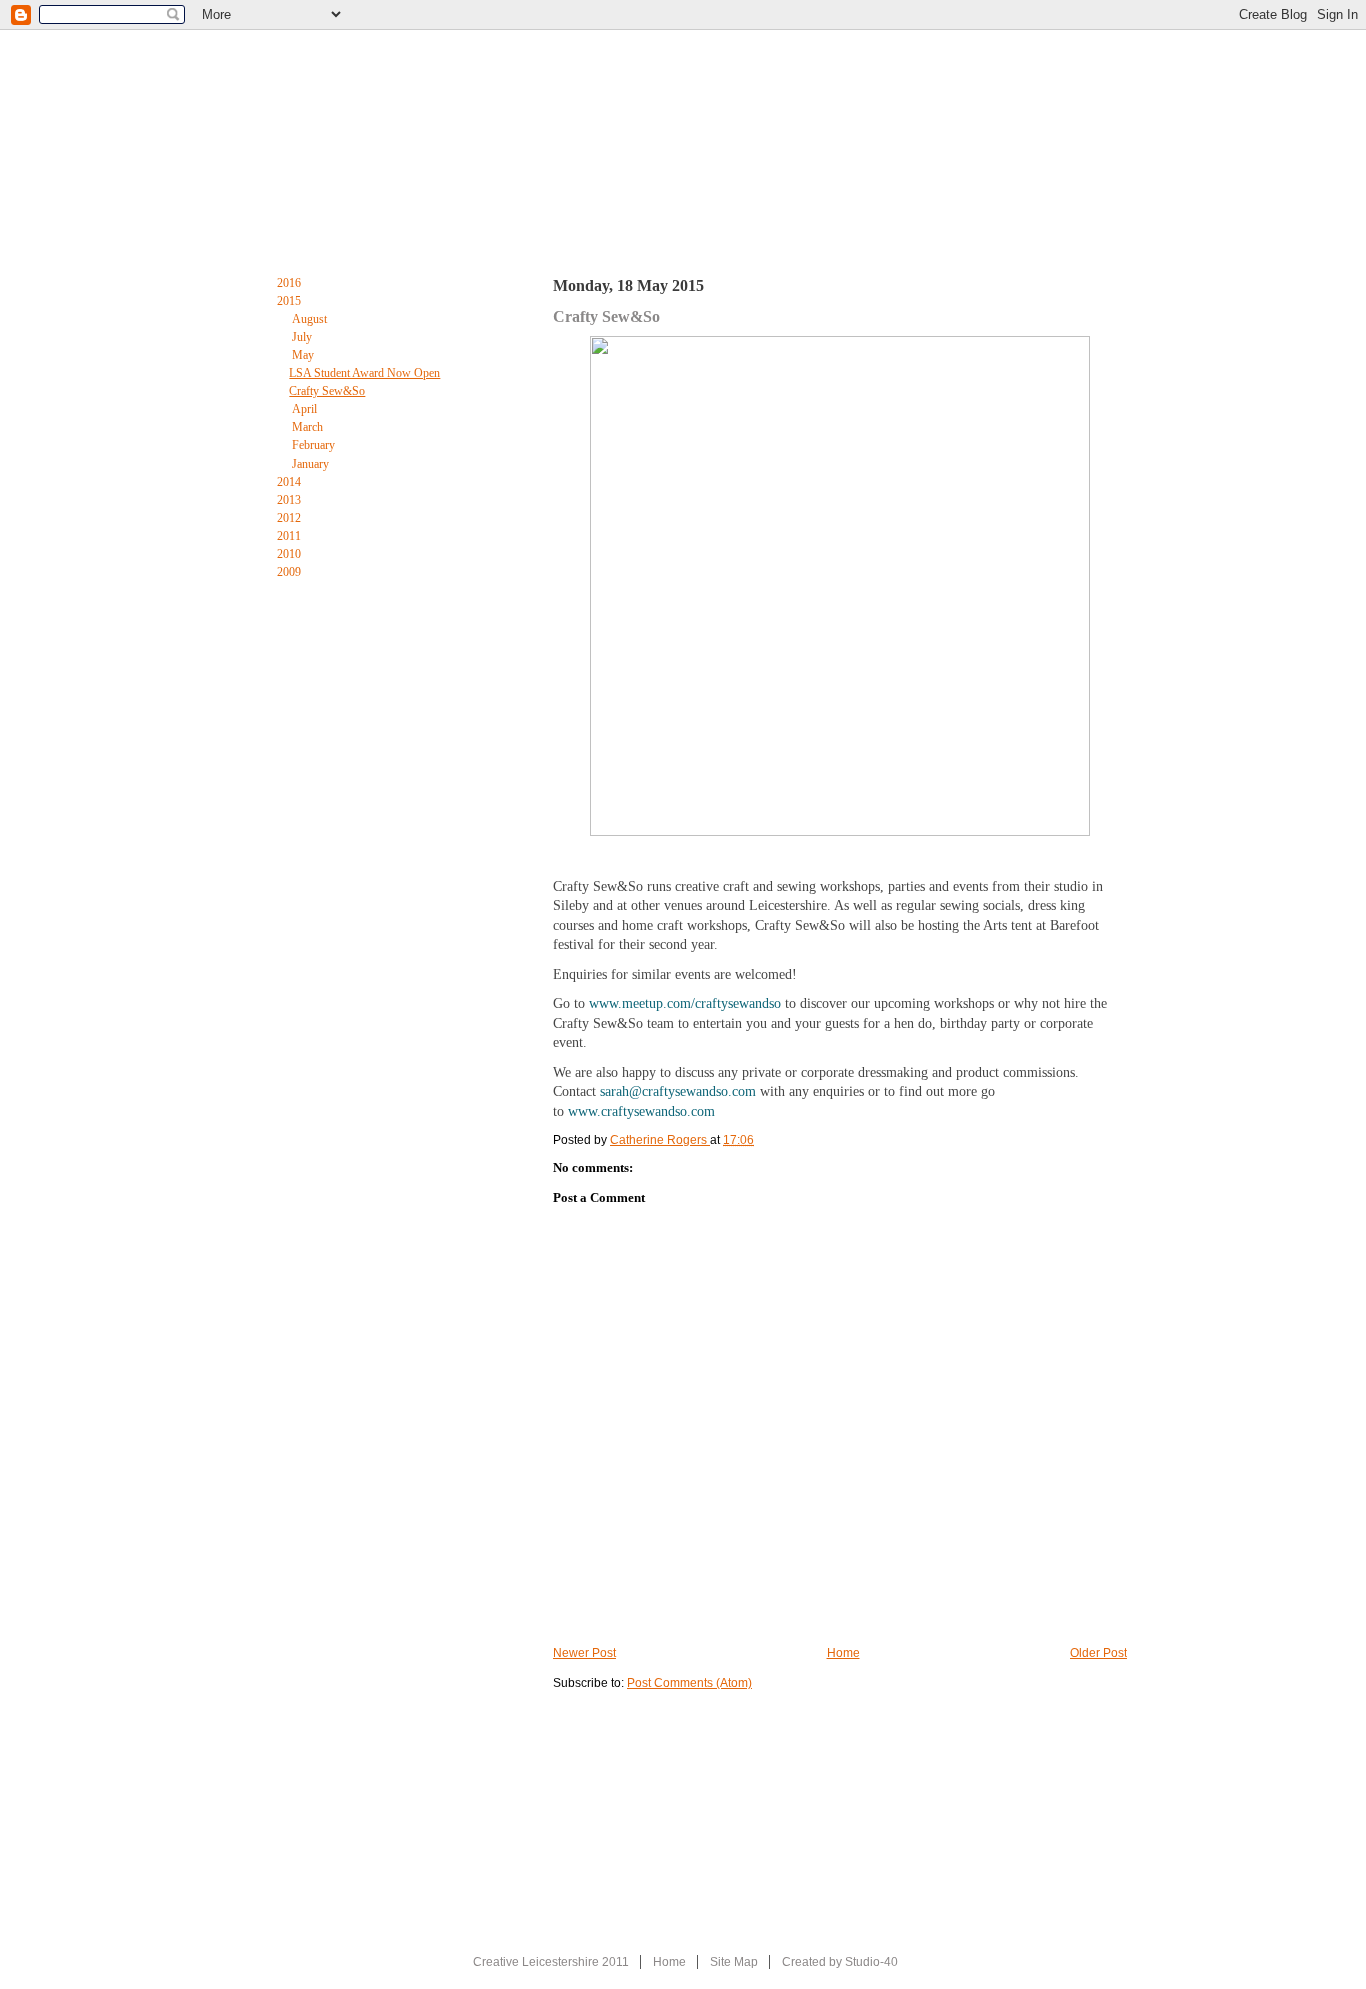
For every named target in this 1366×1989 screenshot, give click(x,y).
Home (283, 228)
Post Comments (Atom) (689, 1683)
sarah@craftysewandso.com (678, 1091)
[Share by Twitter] (392, 790)
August (311, 319)
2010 (290, 554)
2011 (290, 536)
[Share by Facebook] (345, 790)
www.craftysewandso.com (641, 1111)
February (315, 445)
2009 (290, 572)
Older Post (1098, 1653)
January (312, 464)
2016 (290, 283)
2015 (290, 301)
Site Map (734, 1962)
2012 (290, 518)
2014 (290, 482)
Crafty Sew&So (327, 391)
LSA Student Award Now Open (364, 373)
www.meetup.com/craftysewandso (685, 1003)
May (304, 355)
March (309, 427)
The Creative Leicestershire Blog (703, 233)
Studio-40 (871, 1962)
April (306, 409)
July (303, 337)
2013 (290, 500)
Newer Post (584, 1653)
